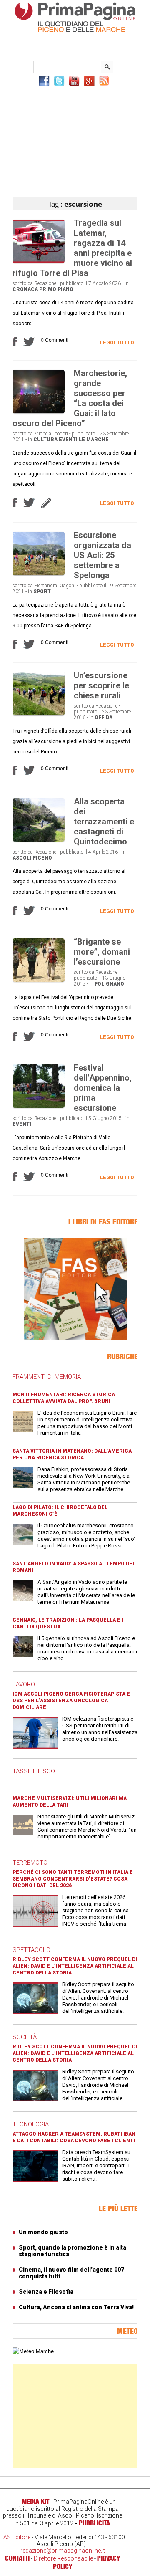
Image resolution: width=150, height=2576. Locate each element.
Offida (104, 718)
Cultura (45, 440)
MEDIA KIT (35, 2501)
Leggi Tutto (117, 343)
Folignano (109, 984)
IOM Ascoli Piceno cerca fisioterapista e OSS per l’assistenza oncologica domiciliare (71, 1701)
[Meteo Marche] (33, 2351)
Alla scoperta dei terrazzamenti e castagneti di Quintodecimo (104, 822)
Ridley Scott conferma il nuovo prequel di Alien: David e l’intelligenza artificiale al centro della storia (75, 1966)
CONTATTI (17, 2558)
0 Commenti (55, 340)
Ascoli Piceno (32, 858)
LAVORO (24, 1684)
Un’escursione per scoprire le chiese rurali (101, 685)
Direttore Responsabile (63, 2558)
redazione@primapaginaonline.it (63, 2551)
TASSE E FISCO (34, 1771)
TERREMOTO (30, 1863)
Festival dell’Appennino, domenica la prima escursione (103, 1088)
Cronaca (25, 289)
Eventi (68, 440)
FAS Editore (15, 2537)
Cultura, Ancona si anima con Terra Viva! (76, 2307)
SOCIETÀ (25, 2037)
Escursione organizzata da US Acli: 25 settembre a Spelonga (102, 555)
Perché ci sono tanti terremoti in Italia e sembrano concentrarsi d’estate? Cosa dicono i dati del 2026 (73, 1879)
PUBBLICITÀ (94, 2523)
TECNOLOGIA (31, 2124)
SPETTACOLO (31, 1950)
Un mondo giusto (43, 2232)
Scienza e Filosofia (46, 2292)
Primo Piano (56, 289)
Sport (42, 592)
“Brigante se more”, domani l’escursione (102, 952)
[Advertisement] (75, 137)
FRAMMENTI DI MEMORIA (47, 1377)
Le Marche (94, 440)
